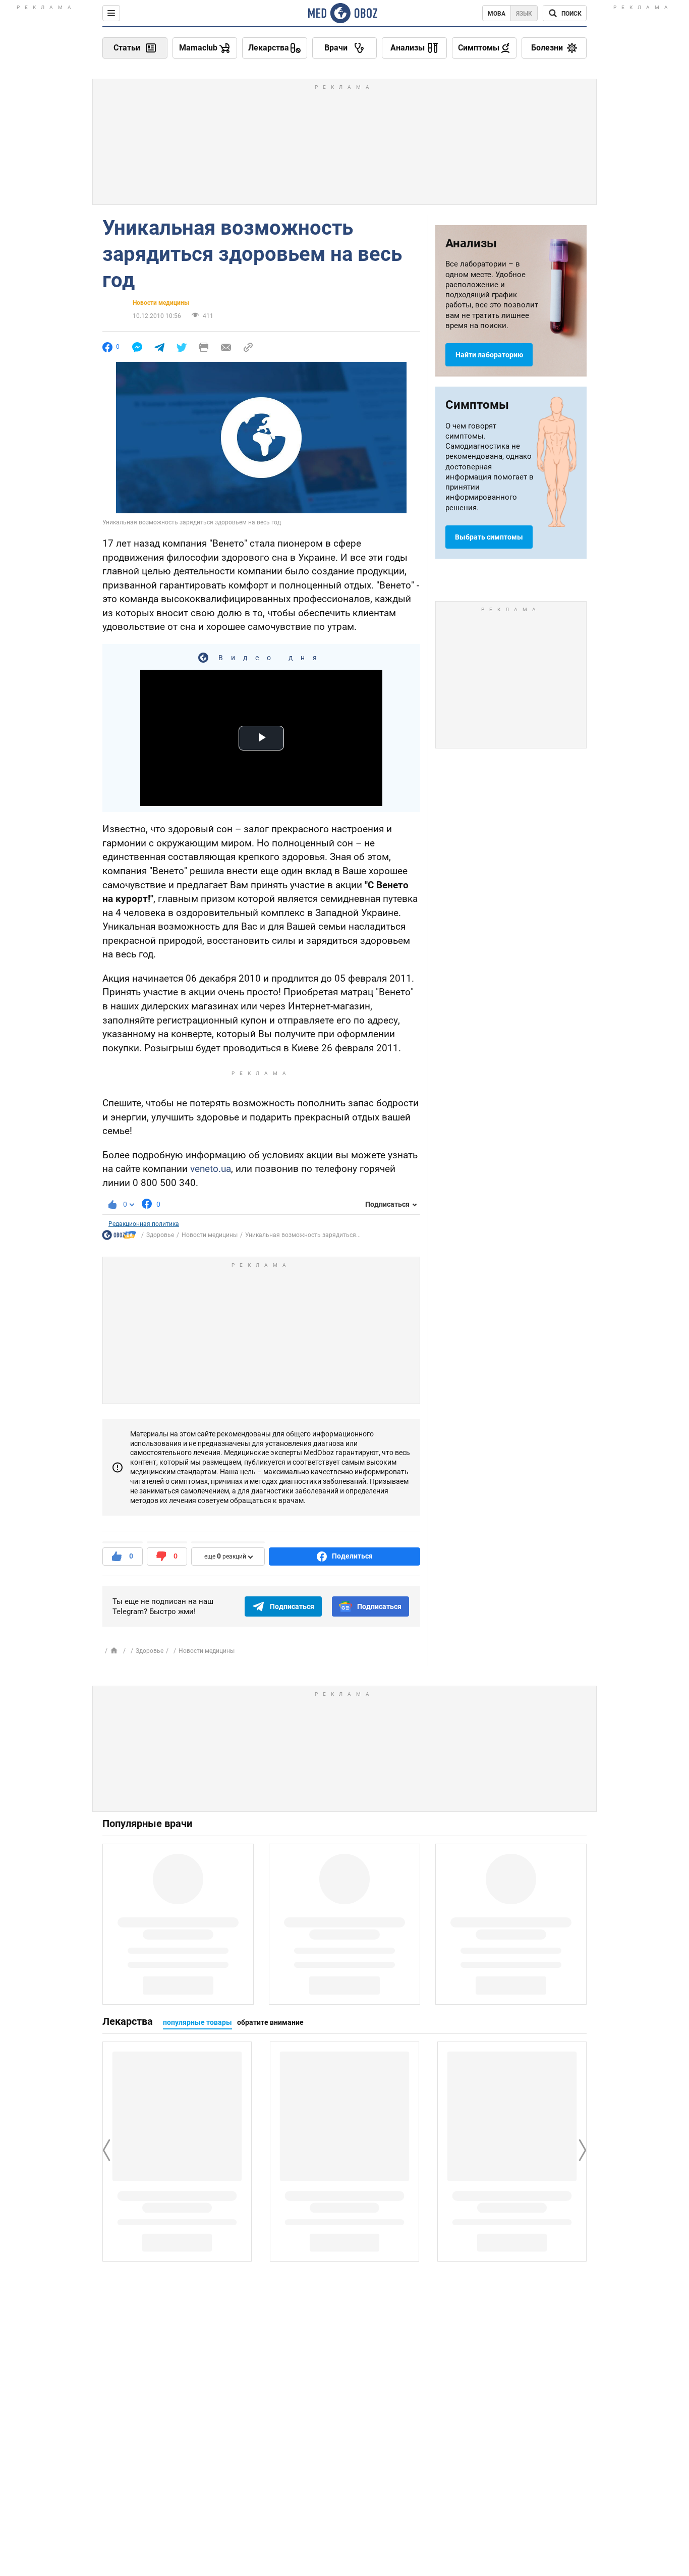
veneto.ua (211, 1169)
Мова (497, 14)
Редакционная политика (144, 1224)
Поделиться (352, 1556)
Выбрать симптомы (489, 537)
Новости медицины (161, 303)
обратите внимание (270, 2022)
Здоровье (160, 1235)
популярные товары (197, 2022)
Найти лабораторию (489, 355)
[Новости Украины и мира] (119, 1237)
